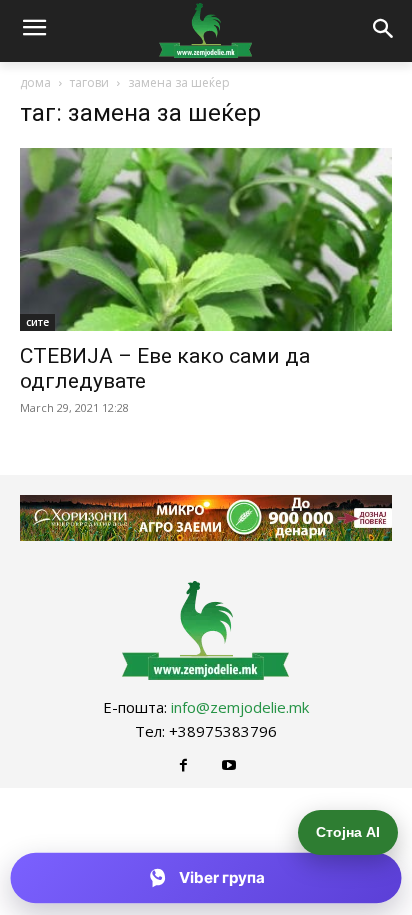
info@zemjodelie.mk (240, 707)
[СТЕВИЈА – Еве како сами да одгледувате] (206, 240)
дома (35, 82)
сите (37, 322)
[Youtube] (228, 765)
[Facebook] (183, 765)
